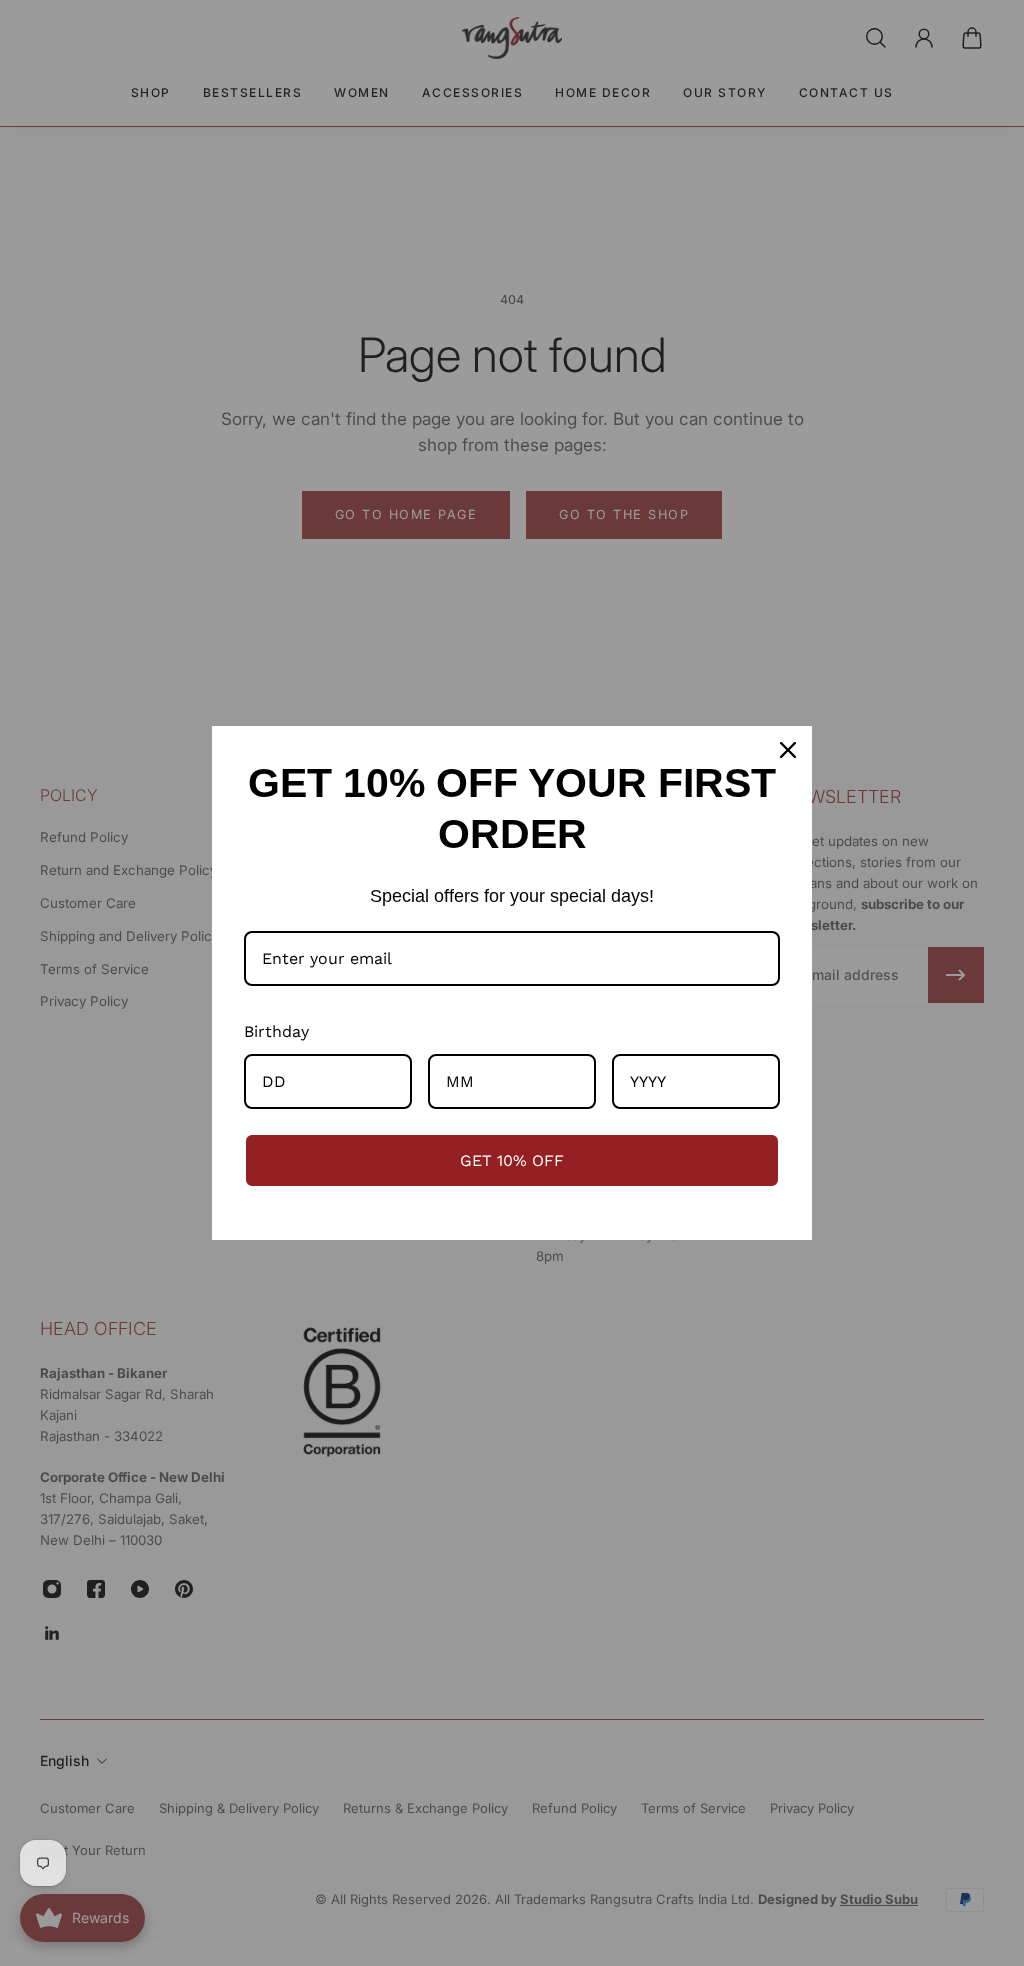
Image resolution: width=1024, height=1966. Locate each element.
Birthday (276, 1031)
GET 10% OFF (512, 1160)
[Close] (788, 750)
